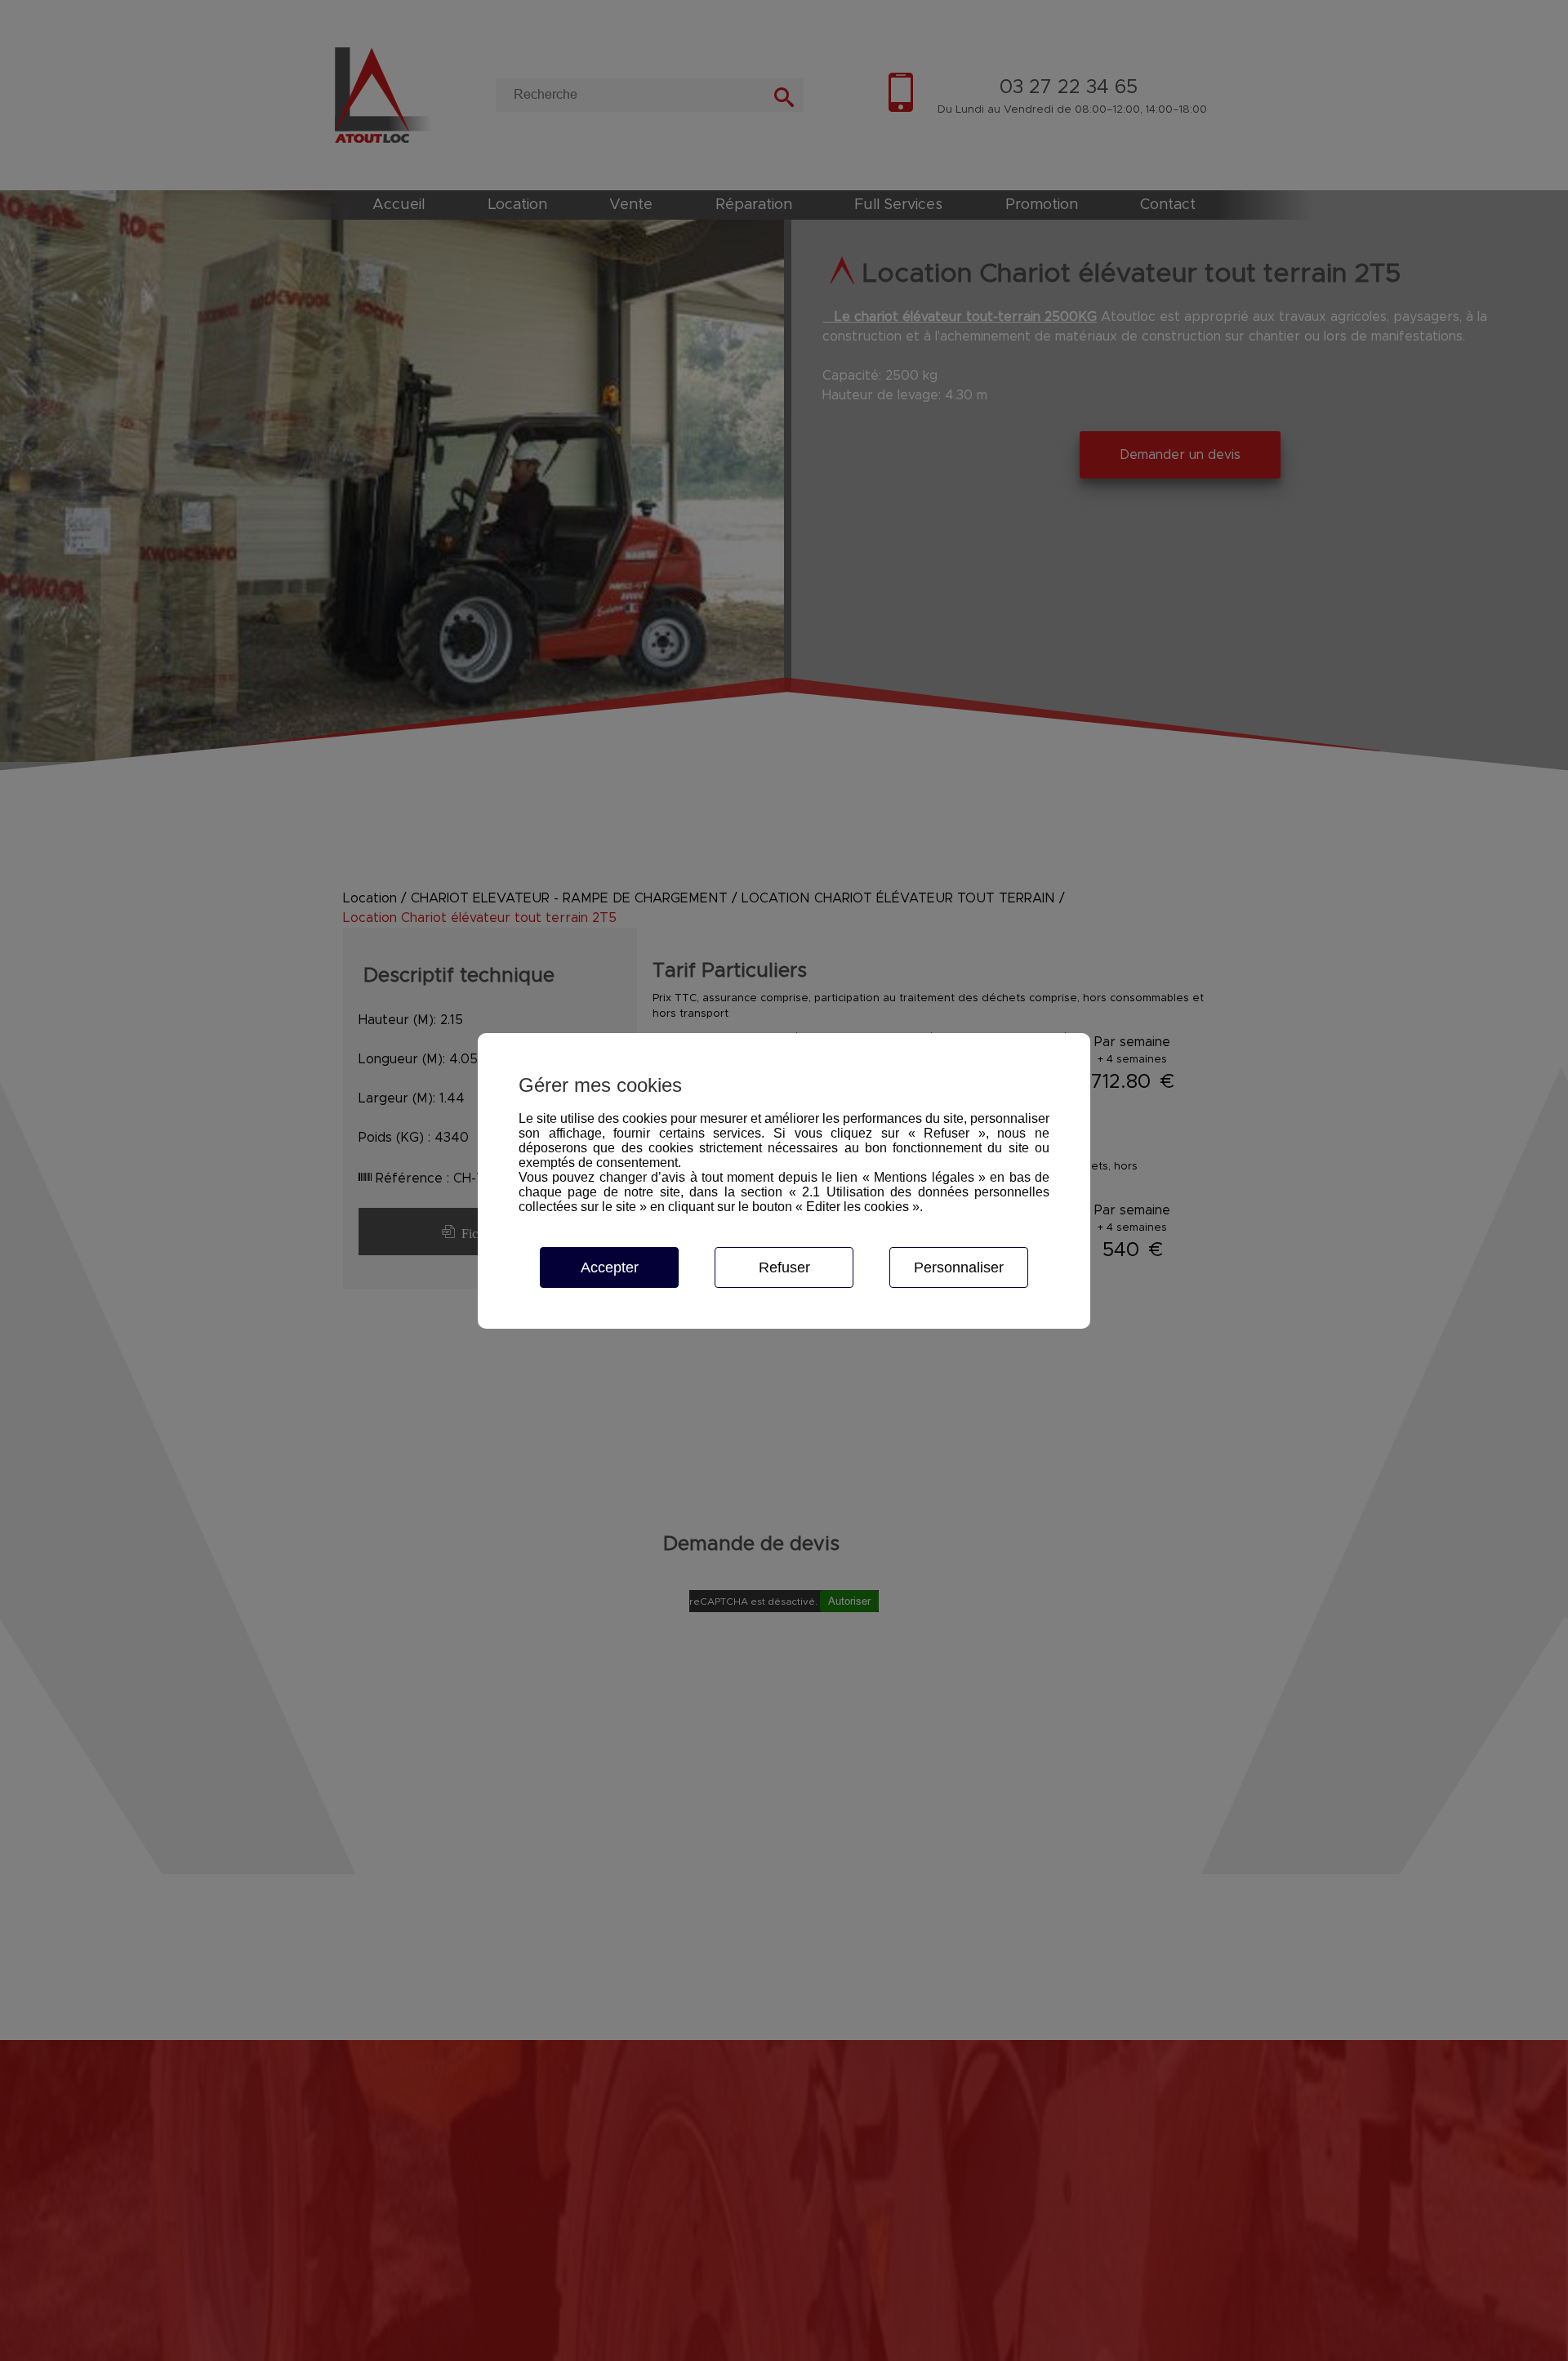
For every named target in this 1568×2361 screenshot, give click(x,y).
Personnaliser (959, 1267)
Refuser (784, 1267)
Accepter (610, 1267)
